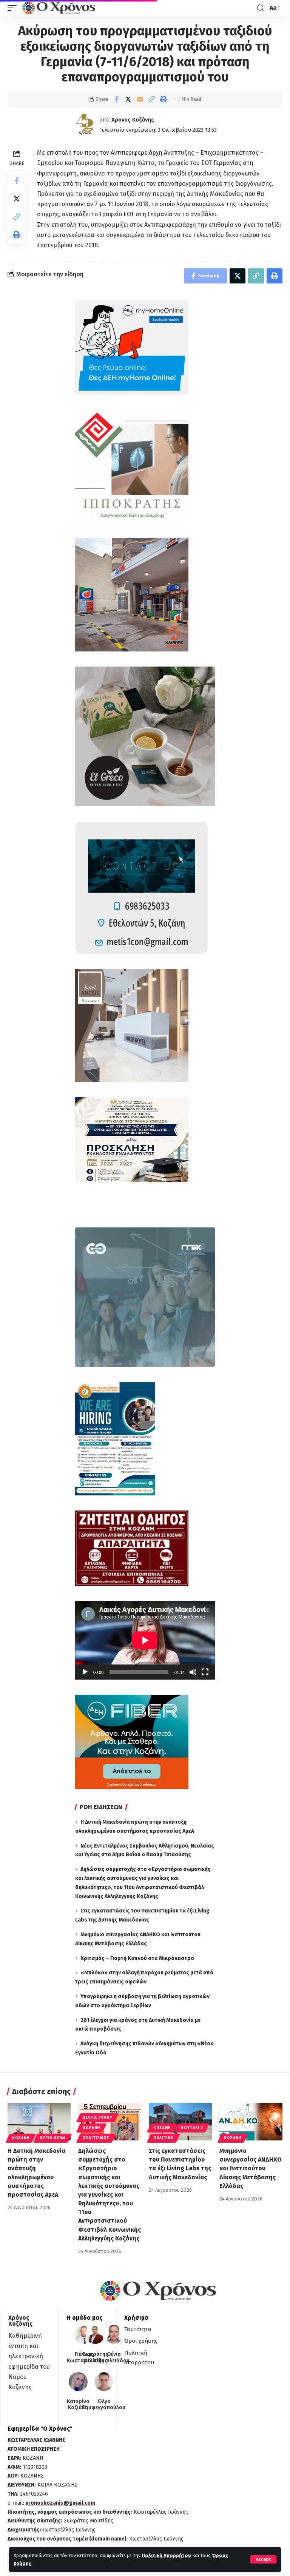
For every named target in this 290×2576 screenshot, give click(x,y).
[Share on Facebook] (116, 99)
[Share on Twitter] (128, 99)
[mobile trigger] (14, 8)
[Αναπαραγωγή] (85, 1672)
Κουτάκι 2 (192, 2128)
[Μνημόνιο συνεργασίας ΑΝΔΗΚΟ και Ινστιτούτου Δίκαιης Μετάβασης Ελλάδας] (251, 2122)
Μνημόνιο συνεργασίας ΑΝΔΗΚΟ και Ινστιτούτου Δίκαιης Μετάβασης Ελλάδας (251, 2168)
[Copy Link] (151, 99)
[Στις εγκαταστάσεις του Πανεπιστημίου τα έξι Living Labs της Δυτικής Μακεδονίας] (180, 2122)
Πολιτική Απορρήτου (166, 2555)
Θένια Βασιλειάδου (114, 2358)
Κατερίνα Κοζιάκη (78, 2405)
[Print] (163, 99)
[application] (145, 1640)
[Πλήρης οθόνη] (205, 1672)
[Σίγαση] (193, 1672)
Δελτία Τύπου (97, 2118)
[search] (261, 8)
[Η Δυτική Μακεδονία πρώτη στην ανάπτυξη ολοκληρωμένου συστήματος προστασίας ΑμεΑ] (39, 2122)
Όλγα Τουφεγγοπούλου (104, 2405)
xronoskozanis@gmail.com (60, 2503)
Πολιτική (164, 2138)
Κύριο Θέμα (52, 2138)
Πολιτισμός (96, 2138)
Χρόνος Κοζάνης (133, 120)
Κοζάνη (21, 2138)
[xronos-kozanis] (60, 8)
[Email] (140, 99)
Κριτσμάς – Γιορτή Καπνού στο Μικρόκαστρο (137, 1958)
